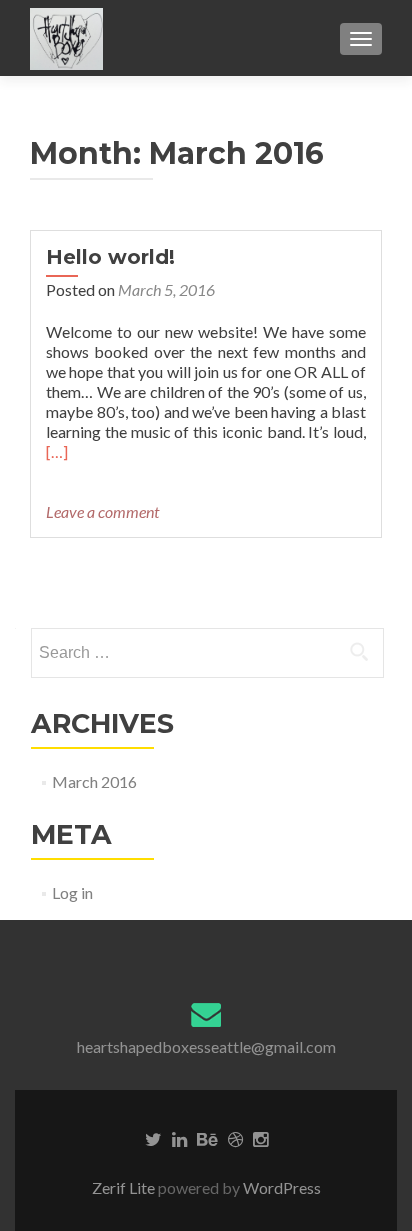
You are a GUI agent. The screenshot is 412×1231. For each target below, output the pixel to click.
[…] (57, 451)
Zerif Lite (125, 1187)
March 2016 (94, 781)
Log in (72, 892)
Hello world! (110, 257)
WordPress (280, 1187)
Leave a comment (102, 511)
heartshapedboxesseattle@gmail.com (206, 1046)
